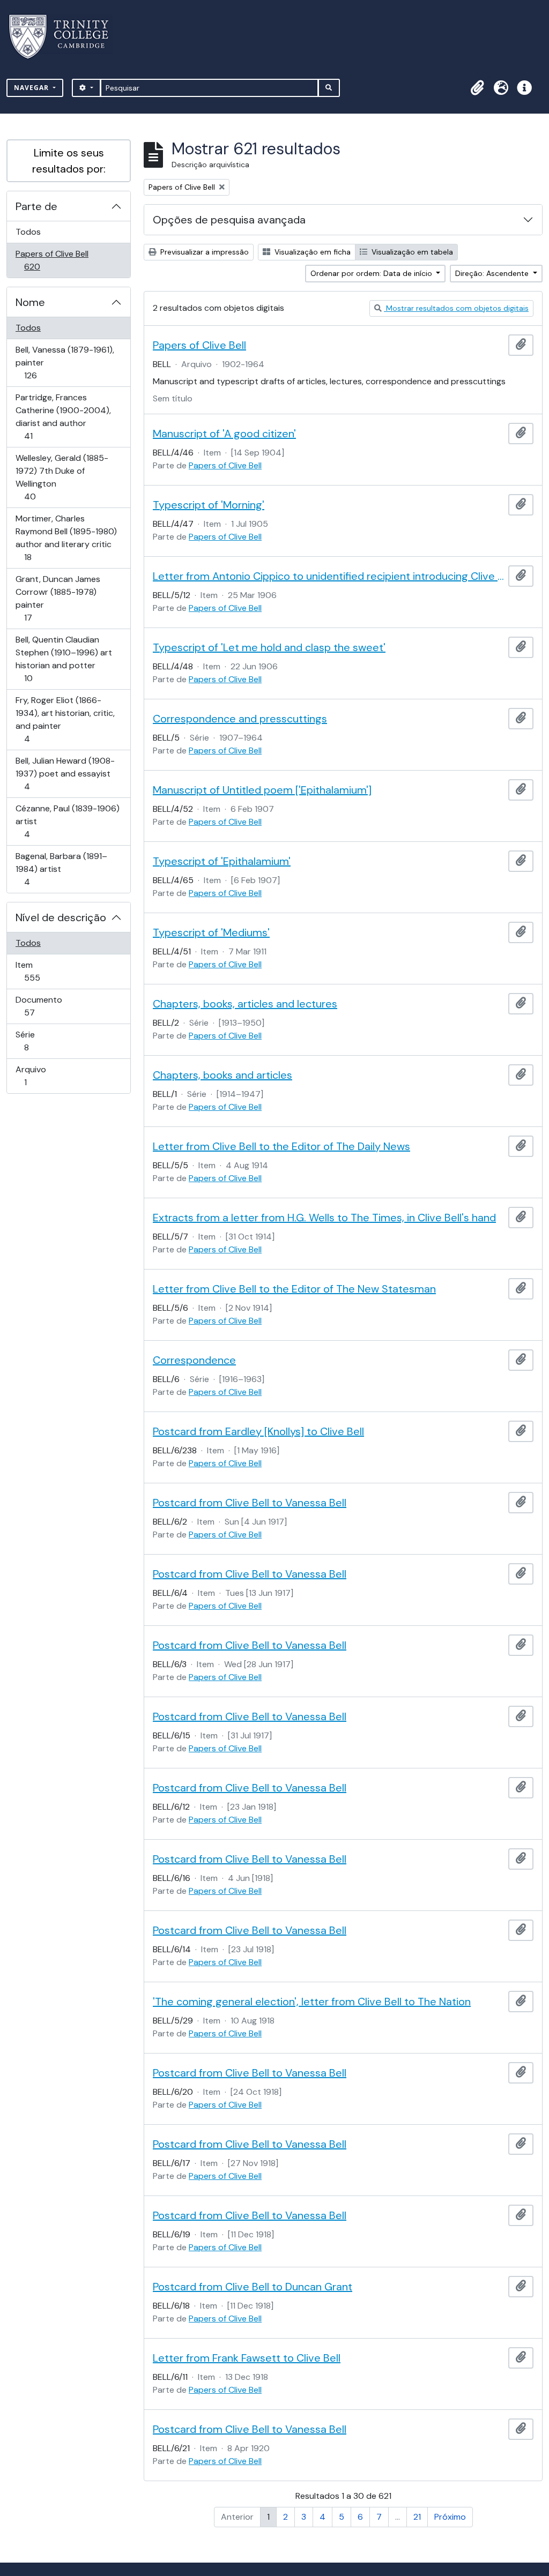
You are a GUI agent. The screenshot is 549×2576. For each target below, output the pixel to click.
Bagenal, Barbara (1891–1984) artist (61, 869)
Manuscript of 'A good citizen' (224, 434)
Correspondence (194, 1360)
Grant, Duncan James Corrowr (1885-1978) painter (58, 598)
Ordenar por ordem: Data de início (372, 273)
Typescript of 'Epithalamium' (222, 861)
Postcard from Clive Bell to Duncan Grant (253, 2287)
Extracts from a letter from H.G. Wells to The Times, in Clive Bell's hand (324, 1218)
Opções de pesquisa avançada (229, 220)
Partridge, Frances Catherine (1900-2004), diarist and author (63, 416)
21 (417, 2517)
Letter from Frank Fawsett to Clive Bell (247, 2358)
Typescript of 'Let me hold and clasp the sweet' (269, 647)
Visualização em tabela (411, 252)
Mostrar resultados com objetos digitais (456, 308)
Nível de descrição (61, 917)
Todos (28, 232)
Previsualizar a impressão (203, 252)
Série (42, 1041)
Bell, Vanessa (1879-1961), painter (65, 362)
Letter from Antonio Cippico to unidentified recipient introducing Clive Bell (328, 576)
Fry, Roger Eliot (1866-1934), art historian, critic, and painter (65, 719)
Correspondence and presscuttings (240, 719)
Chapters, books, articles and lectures (245, 1004)
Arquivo (40, 1076)
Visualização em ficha (311, 252)
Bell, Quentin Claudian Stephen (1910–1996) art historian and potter (64, 659)
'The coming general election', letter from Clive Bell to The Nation (312, 2002)
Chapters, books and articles (222, 1075)
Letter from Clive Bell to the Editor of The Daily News (281, 1146)
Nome (30, 302)
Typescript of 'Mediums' (211, 932)
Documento (44, 1006)
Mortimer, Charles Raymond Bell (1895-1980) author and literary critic (66, 537)
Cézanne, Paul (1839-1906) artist (67, 821)
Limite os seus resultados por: (69, 161)
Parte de (36, 206)
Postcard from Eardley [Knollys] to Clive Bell (258, 1431)
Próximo (450, 2517)
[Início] (65, 37)
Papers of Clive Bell (52, 260)
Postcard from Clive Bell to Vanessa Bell (250, 1503)
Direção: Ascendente (493, 273)
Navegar (32, 88)
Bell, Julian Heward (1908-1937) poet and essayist (65, 773)
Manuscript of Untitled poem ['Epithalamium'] (262, 790)
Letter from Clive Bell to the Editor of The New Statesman (294, 1289)
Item (47, 971)
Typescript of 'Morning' (209, 505)
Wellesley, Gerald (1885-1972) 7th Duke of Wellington (62, 477)
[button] (477, 88)
